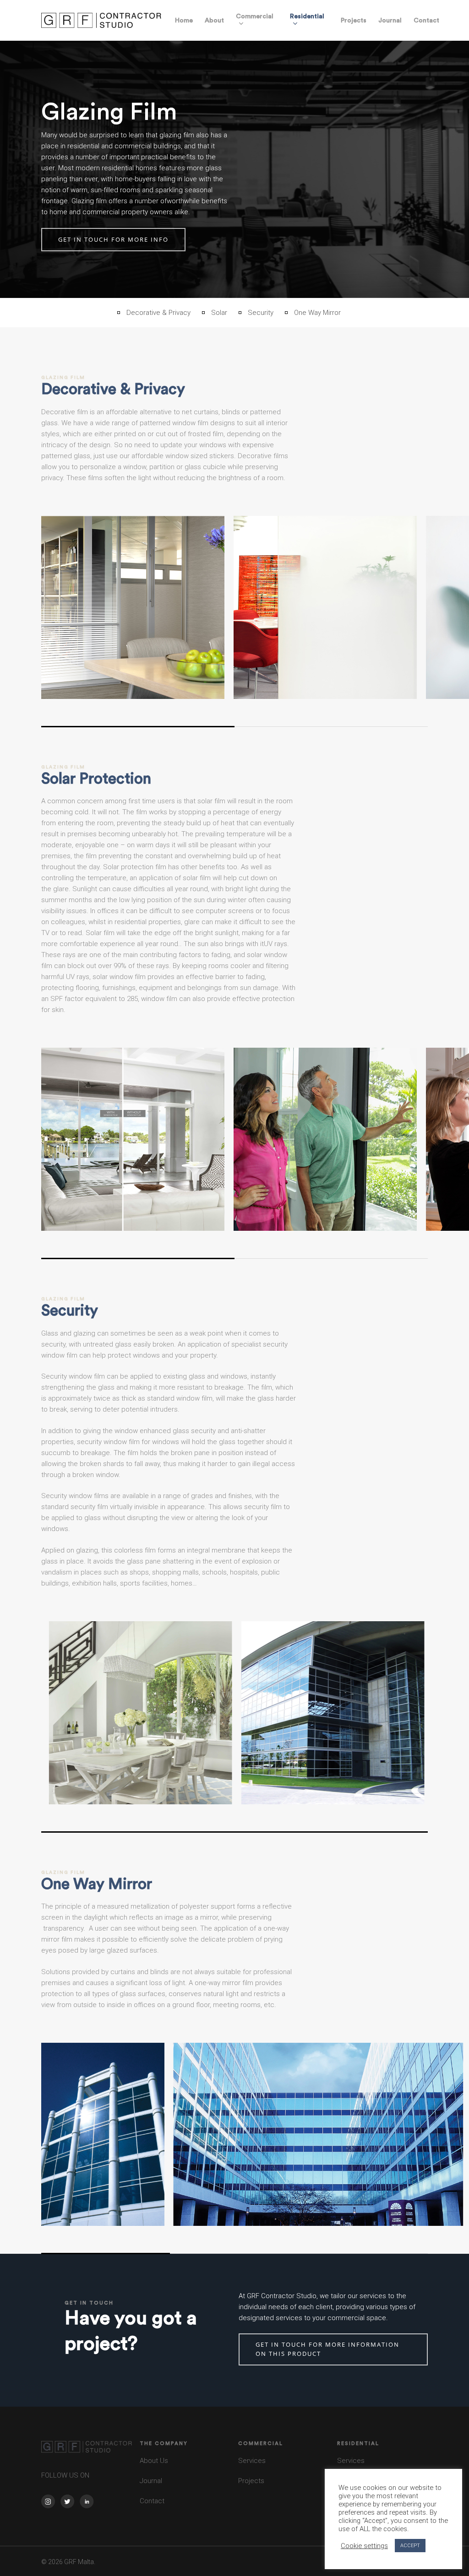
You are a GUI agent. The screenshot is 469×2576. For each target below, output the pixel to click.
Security (261, 313)
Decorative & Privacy (158, 313)
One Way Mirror (317, 313)
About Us (154, 2461)
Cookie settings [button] (364, 2546)
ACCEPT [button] (410, 2546)
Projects (251, 2481)
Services (253, 2461)
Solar (219, 313)
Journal (151, 2481)
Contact (152, 2501)
